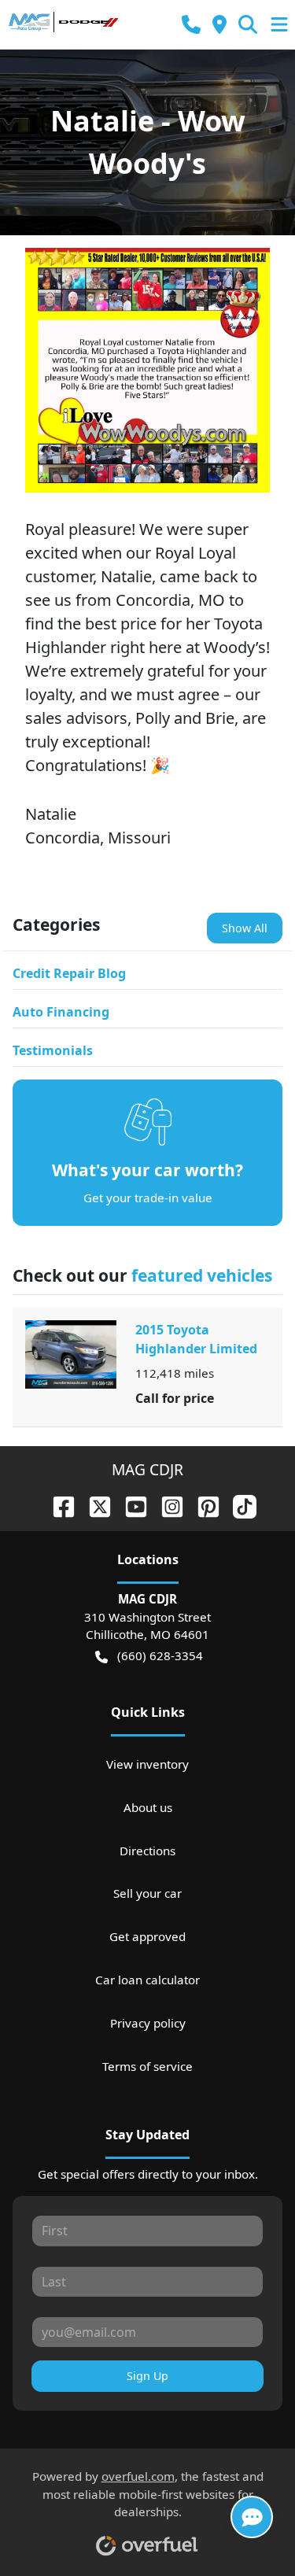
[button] (191, 25)
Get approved (147, 1936)
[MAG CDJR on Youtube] (130, 1505)
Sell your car (147, 1893)
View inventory (147, 1764)
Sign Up (147, 2376)
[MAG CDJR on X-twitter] (94, 1505)
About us (148, 1807)
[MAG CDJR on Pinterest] (202, 1505)
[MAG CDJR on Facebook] (57, 1505)
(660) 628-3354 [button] (160, 1655)
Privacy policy (148, 2023)
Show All (245, 928)
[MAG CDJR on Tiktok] (238, 1505)
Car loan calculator (147, 1980)
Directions (147, 1851)
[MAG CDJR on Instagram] (166, 1505)
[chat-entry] (252, 2517)
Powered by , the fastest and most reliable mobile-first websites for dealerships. (148, 2494)
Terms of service (147, 2066)
